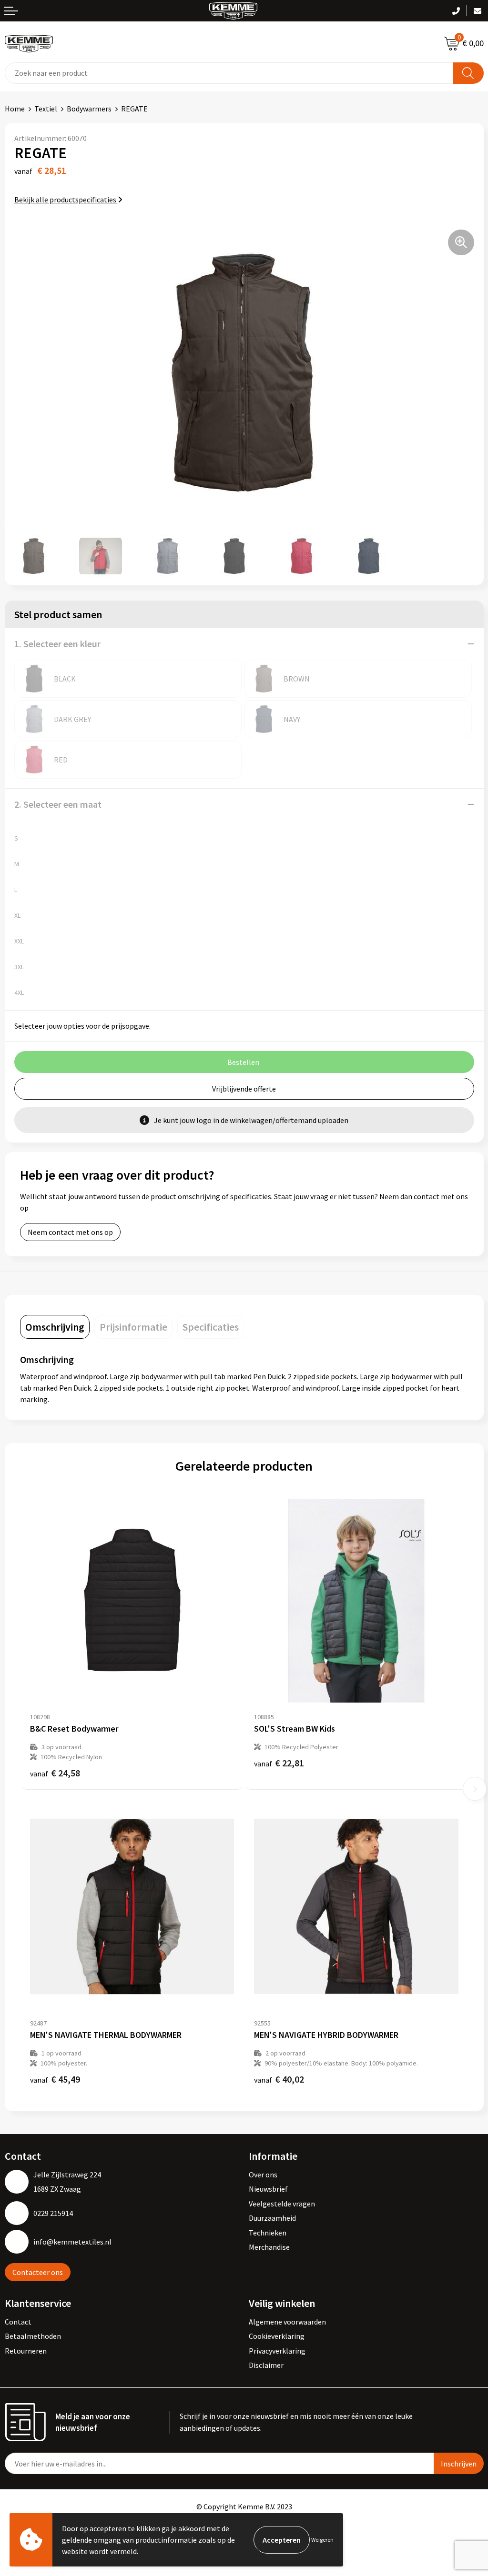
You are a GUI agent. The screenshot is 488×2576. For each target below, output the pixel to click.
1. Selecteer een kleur (57, 644)
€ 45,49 (55, 2079)
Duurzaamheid (272, 2218)
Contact (18, 2322)
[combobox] (229, 73)
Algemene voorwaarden (287, 2322)
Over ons (263, 2175)
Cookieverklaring (277, 2336)
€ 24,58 (55, 1773)
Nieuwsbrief (268, 2189)
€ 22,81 (279, 1763)
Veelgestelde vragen (282, 2204)
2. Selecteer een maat (58, 804)
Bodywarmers (89, 109)
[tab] (55, 1327)
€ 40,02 (279, 2079)
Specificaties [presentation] (211, 1327)
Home (15, 109)
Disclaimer (266, 2365)
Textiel (46, 109)
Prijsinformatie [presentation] (133, 1327)
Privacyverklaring (277, 2351)
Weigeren (322, 2540)
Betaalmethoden (33, 2336)
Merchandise (269, 2247)
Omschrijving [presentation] (55, 1327)
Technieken (268, 2233)
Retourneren (26, 2351)
